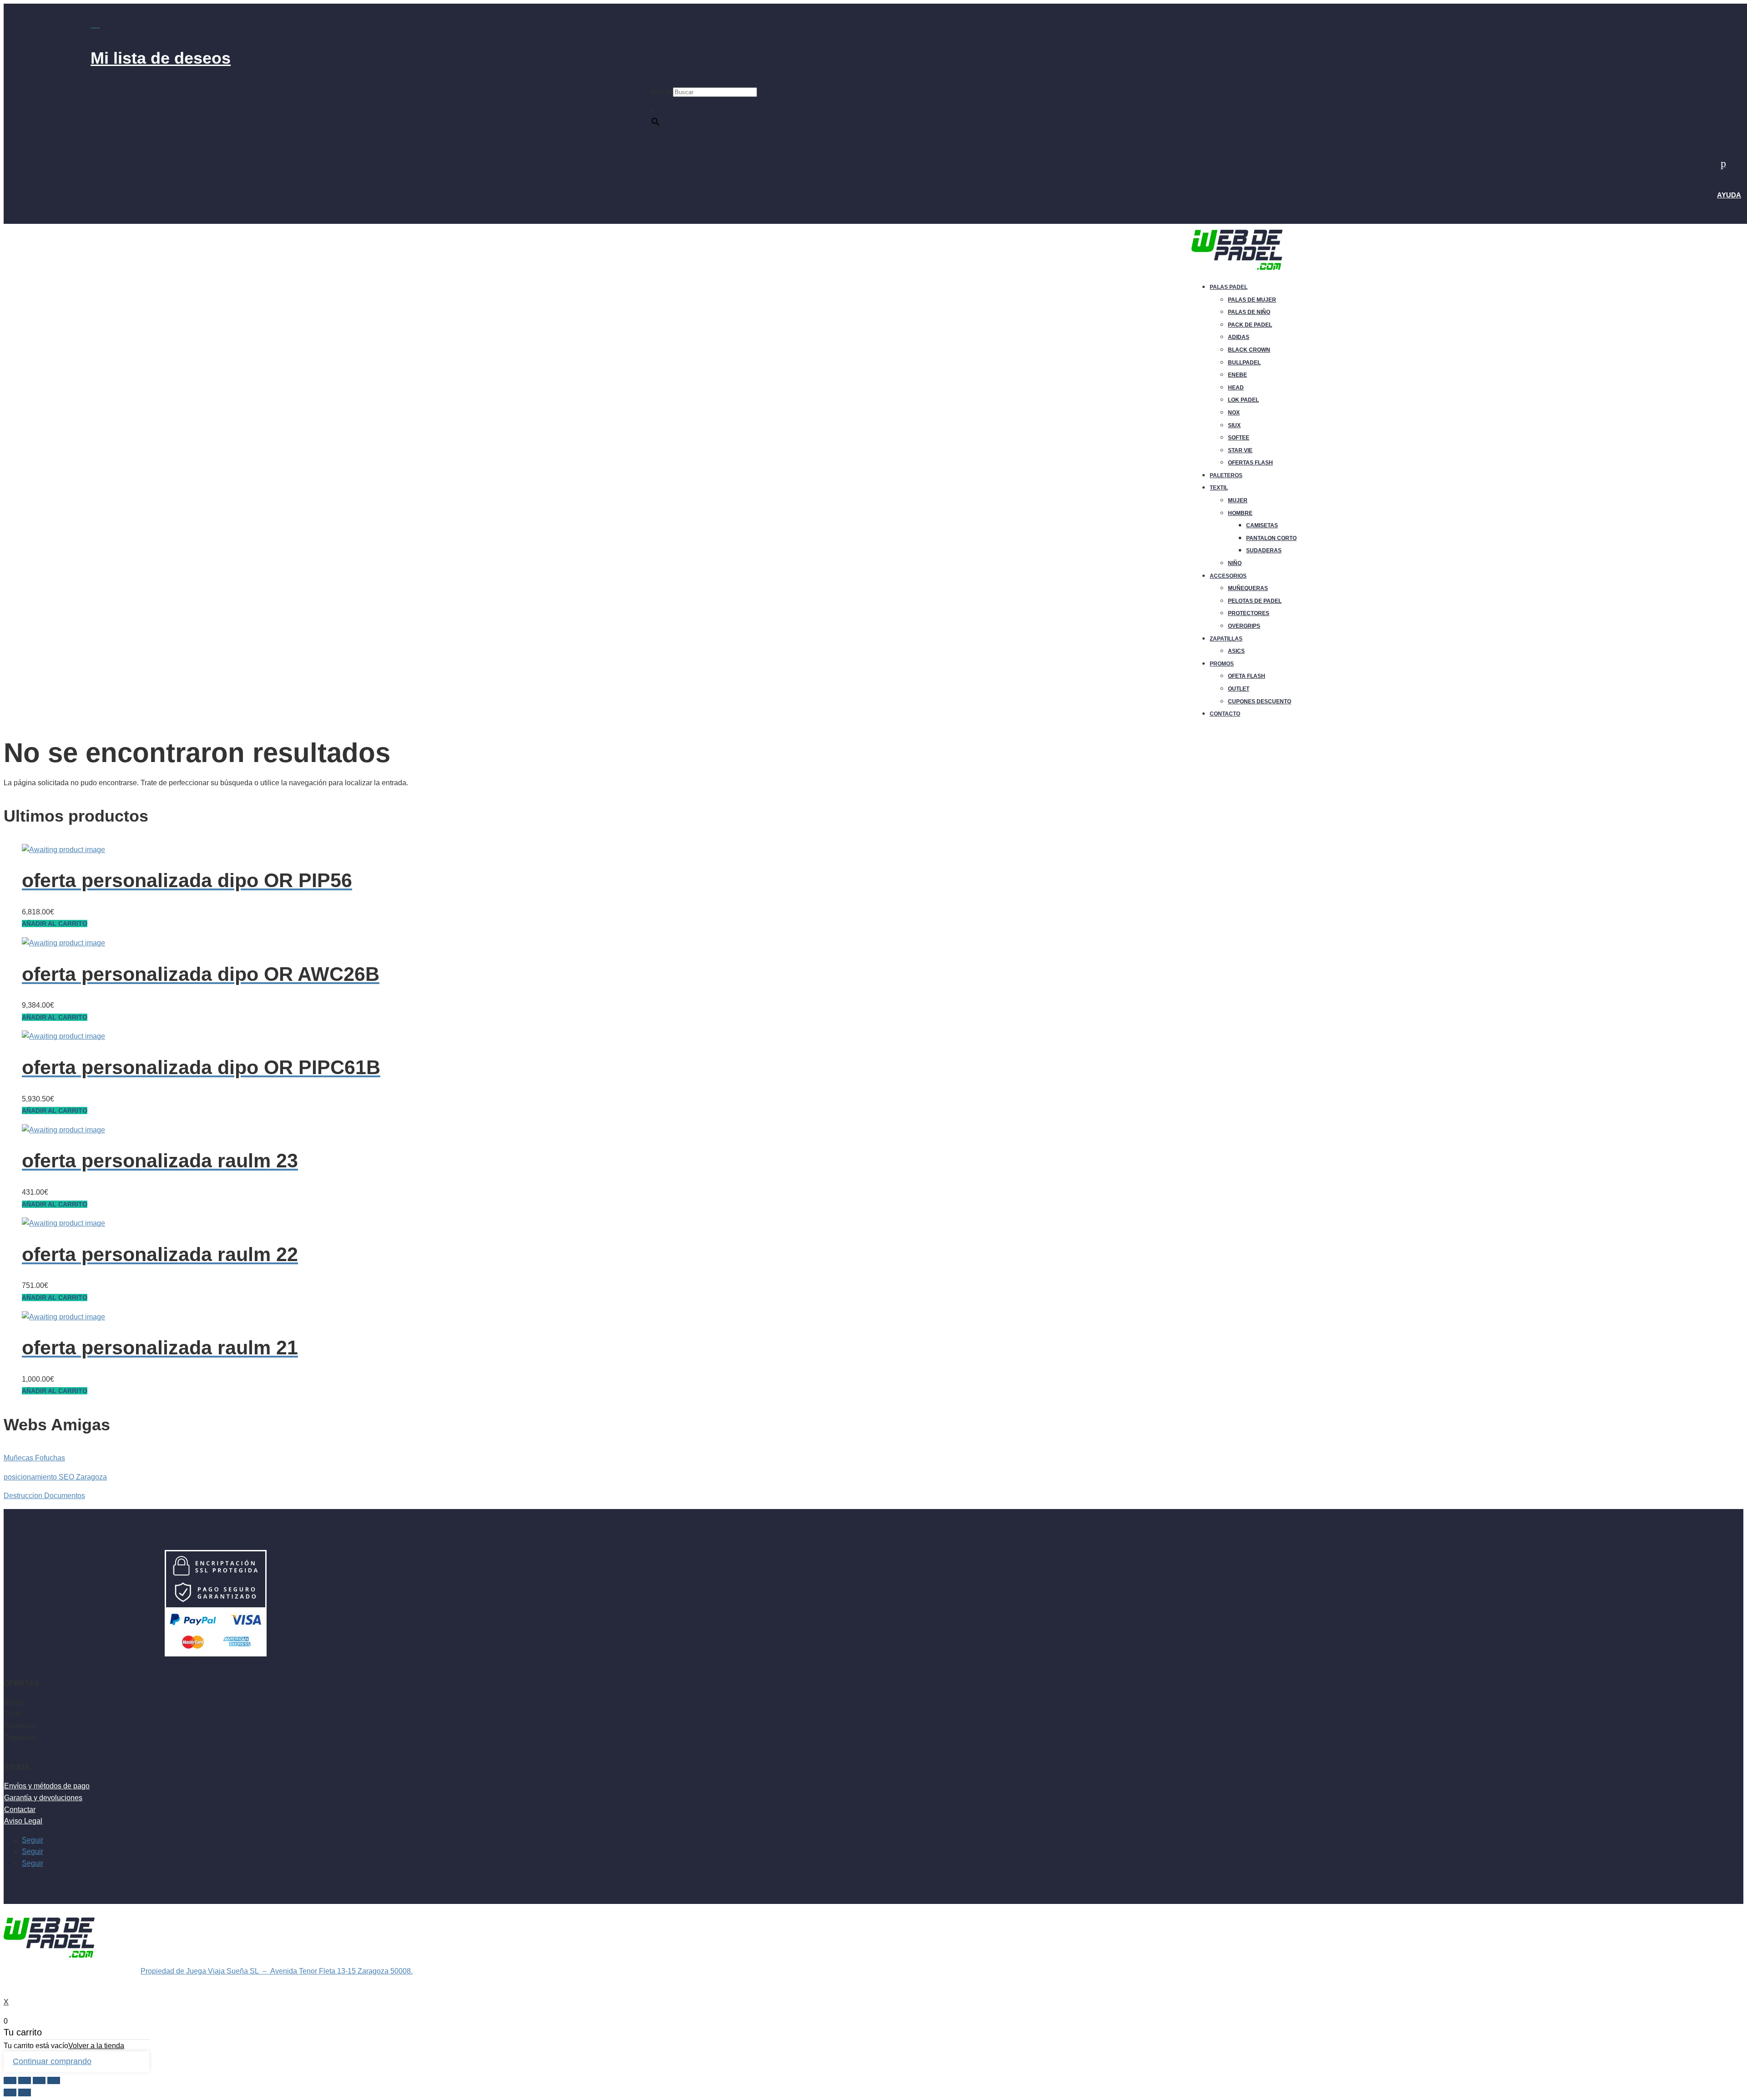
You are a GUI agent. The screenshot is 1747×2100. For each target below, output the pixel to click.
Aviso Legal (23, 1821)
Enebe (1237, 375)
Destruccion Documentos (44, 1496)
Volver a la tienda (96, 2046)
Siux (1234, 425)
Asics (1236, 651)
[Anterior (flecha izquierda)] (10, 2092)
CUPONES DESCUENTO (1260, 702)
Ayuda (1729, 195)
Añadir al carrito (55, 924)
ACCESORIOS (1228, 576)
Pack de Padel (1250, 325)
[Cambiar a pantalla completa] (39, 2081)
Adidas (1239, 337)
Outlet (1239, 689)
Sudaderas (1264, 550)
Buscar (661, 92)
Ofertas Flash (1250, 463)
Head (1236, 388)
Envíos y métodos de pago (47, 1786)
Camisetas (1262, 525)
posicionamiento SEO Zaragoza (55, 1477)
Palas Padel (1229, 287)
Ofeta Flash (1247, 676)
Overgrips (1244, 626)
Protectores (1249, 613)
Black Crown (1249, 350)
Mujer (1238, 500)
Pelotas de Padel (1255, 601)
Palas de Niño (1249, 312)
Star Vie (1240, 450)
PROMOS (1222, 664)
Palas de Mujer (1252, 300)
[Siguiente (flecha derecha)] (25, 2092)
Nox (1234, 413)
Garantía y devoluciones (43, 1798)
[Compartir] (25, 2081)
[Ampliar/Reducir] (54, 2081)
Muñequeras (1248, 588)
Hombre (1240, 513)
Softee (1239, 438)
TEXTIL (1219, 488)
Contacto (1225, 714)
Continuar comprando (52, 2061)
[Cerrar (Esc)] (10, 2081)
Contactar (20, 1810)
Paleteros (1226, 475)
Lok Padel (1243, 400)
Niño (1235, 563)
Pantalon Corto (1271, 538)
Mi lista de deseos (161, 58)
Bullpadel (1244, 363)
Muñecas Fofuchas (34, 1458)
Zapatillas (1226, 639)
